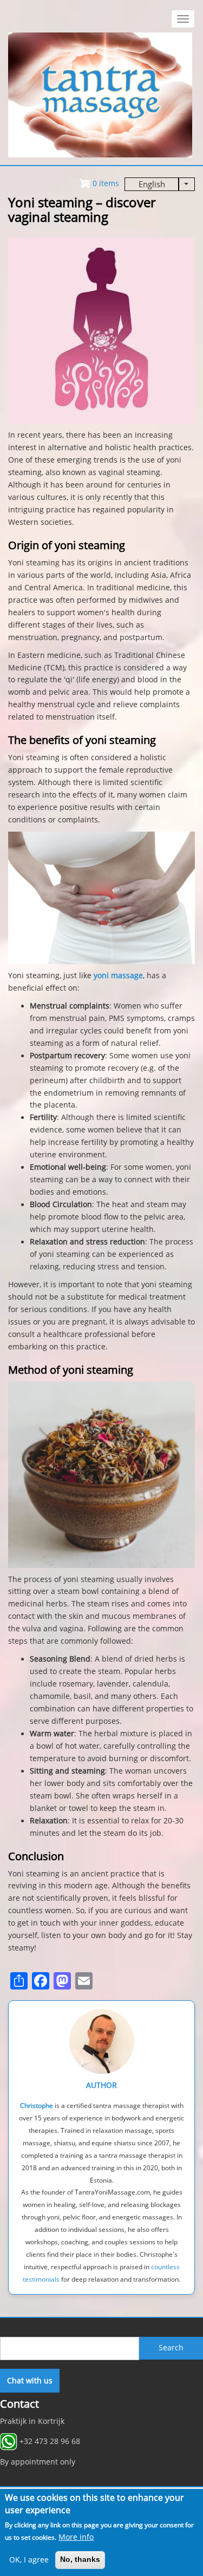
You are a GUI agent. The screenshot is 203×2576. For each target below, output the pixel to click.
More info (76, 2537)
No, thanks (80, 2559)
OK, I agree (29, 2560)
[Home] (100, 94)
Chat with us (30, 2381)
